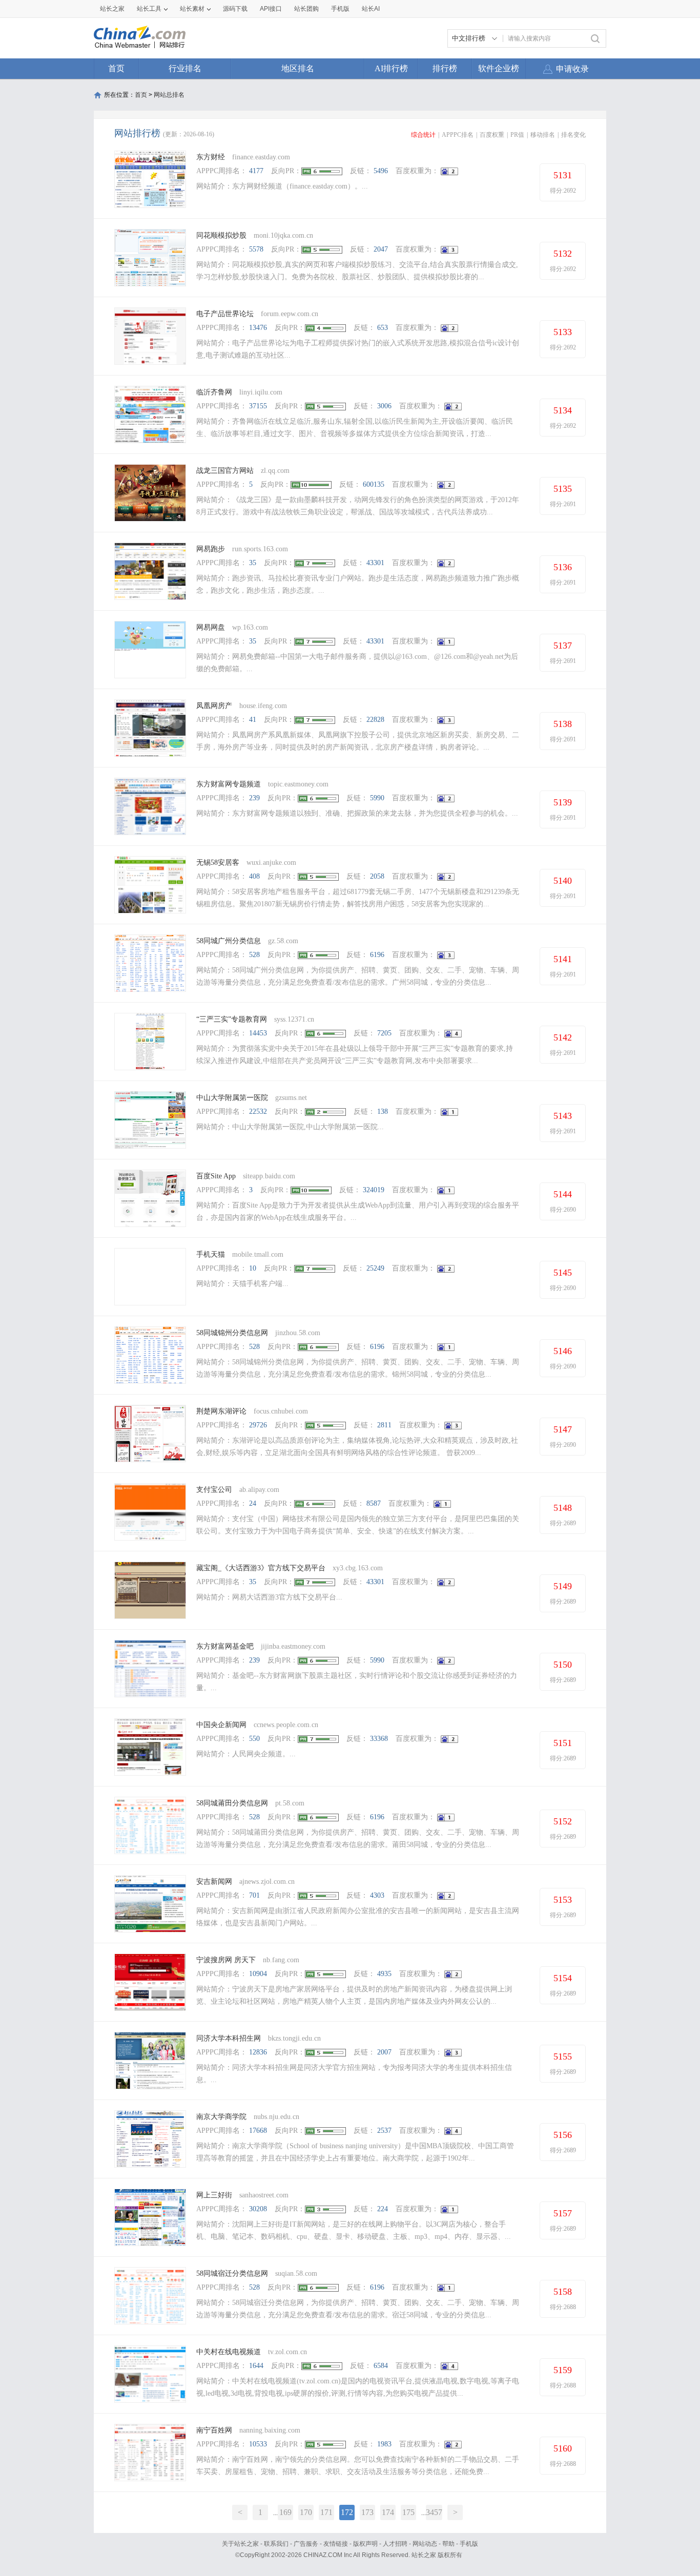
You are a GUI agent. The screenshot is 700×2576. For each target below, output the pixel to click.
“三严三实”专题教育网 (232, 1019)
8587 (374, 1503)
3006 (384, 406)
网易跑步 (211, 549)
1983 (384, 2444)
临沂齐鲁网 (214, 392)
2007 (384, 2052)
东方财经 (211, 157)
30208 (258, 2209)
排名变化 (573, 135)
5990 (377, 798)
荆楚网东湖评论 (221, 1411)
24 (253, 1503)
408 (254, 876)
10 (253, 1268)
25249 (375, 1268)
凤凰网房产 (214, 706)
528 (254, 955)
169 (285, 2512)
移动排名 (543, 135)
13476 (258, 328)
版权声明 (365, 2544)
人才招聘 (395, 2544)
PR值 (517, 135)
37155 (258, 406)
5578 (256, 249)
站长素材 (192, 9)
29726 (258, 1425)
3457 (434, 2512)
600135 (374, 484)
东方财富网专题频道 (229, 784)
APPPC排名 (458, 135)
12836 (258, 2052)
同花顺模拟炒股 (221, 235)
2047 (381, 249)
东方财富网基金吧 (225, 1646)
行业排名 (185, 68)
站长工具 (149, 9)
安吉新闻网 (214, 1882)
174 (388, 2512)
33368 (379, 1739)
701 (254, 1895)
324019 (374, 1190)
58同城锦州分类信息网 (232, 1333)
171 (326, 2512)
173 (367, 2512)
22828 (375, 720)
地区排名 (298, 68)
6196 (377, 955)
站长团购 (306, 9)
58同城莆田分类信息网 (232, 1803)
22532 (258, 1112)
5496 (381, 171)
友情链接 (336, 2544)
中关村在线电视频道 (229, 2352)
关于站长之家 (240, 2544)
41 (253, 720)
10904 (258, 1974)
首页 (116, 68)
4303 (377, 1895)
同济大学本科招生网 (229, 2038)
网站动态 (425, 2544)
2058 (377, 876)
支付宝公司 (214, 1490)
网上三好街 (215, 2195)
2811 (384, 1425)
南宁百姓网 (214, 2430)
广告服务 (306, 2544)
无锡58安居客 (218, 863)
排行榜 (445, 68)
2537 (384, 2131)
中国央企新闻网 (221, 1725)
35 (253, 563)
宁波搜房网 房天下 (226, 1960)
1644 (256, 2366)
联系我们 (276, 2544)
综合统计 (423, 135)
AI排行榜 (391, 68)
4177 (256, 171)
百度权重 (492, 135)
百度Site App (216, 1176)
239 (254, 798)
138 (383, 1112)
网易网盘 (211, 627)
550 (254, 1739)
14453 (258, 1033)
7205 (384, 1033)
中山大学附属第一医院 (232, 1098)
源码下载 (235, 9)
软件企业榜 (499, 68)
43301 (375, 563)
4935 (384, 1974)
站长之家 (112, 9)
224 (383, 2209)
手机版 (469, 2544)
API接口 (271, 9)
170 (306, 2512)
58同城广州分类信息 (229, 941)
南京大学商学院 (221, 2117)
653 (383, 328)
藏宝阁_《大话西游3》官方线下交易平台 (261, 1568)
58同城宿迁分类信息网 (232, 2273)
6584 (381, 2366)
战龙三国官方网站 (225, 471)
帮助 (448, 2544)
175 (408, 2512)
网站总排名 (169, 95)
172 (347, 2512)
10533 (258, 2444)
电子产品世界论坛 (225, 314)
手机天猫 (211, 1254)
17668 (258, 2131)
